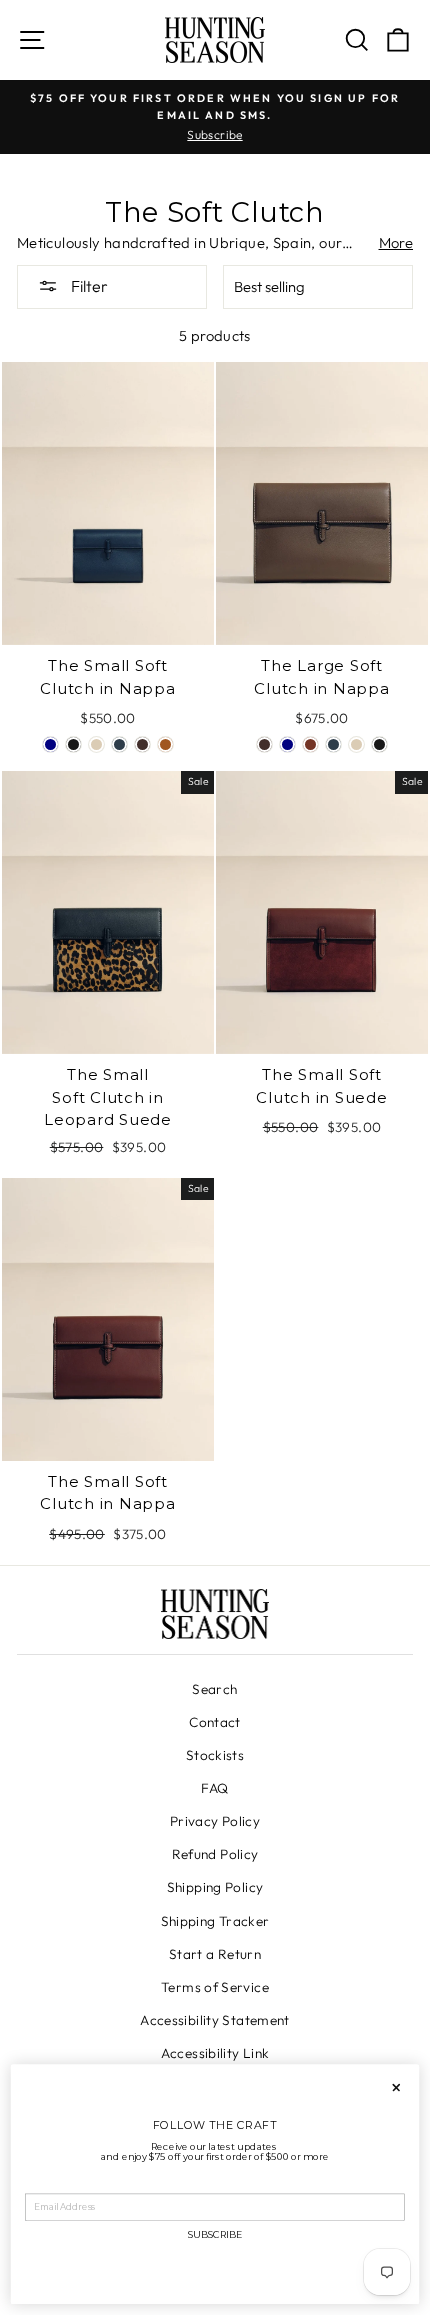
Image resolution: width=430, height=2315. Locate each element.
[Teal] (119, 744)
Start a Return (215, 1954)
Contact (215, 1722)
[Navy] (50, 744)
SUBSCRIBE (215, 2235)
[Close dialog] (396, 2088)
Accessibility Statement (214, 2020)
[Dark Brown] (142, 744)
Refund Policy (215, 1854)
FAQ (214, 1788)
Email (39, 2185)
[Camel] (165, 744)
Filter (88, 286)
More (396, 242)
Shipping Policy (215, 1887)
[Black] (73, 744)
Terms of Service (215, 1987)
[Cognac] (310, 744)
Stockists (215, 1755)
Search (214, 1689)
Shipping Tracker (215, 1921)
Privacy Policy (215, 1821)
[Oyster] (96, 744)
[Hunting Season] (215, 40)
